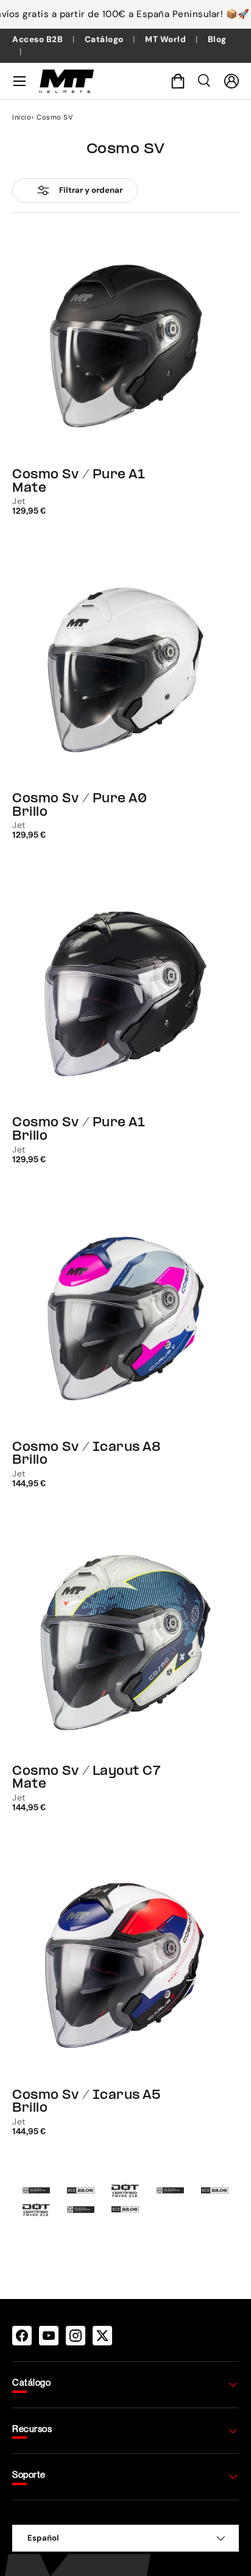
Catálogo (105, 39)
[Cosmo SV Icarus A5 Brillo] (125, 1966)
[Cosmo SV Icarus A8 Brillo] (125, 1319)
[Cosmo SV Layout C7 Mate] (125, 1642)
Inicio (22, 117)
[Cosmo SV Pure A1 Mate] (125, 346)
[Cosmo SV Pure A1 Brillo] (125, 994)
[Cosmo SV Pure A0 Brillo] (125, 670)
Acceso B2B (39, 39)
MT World (167, 39)
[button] (178, 81)
